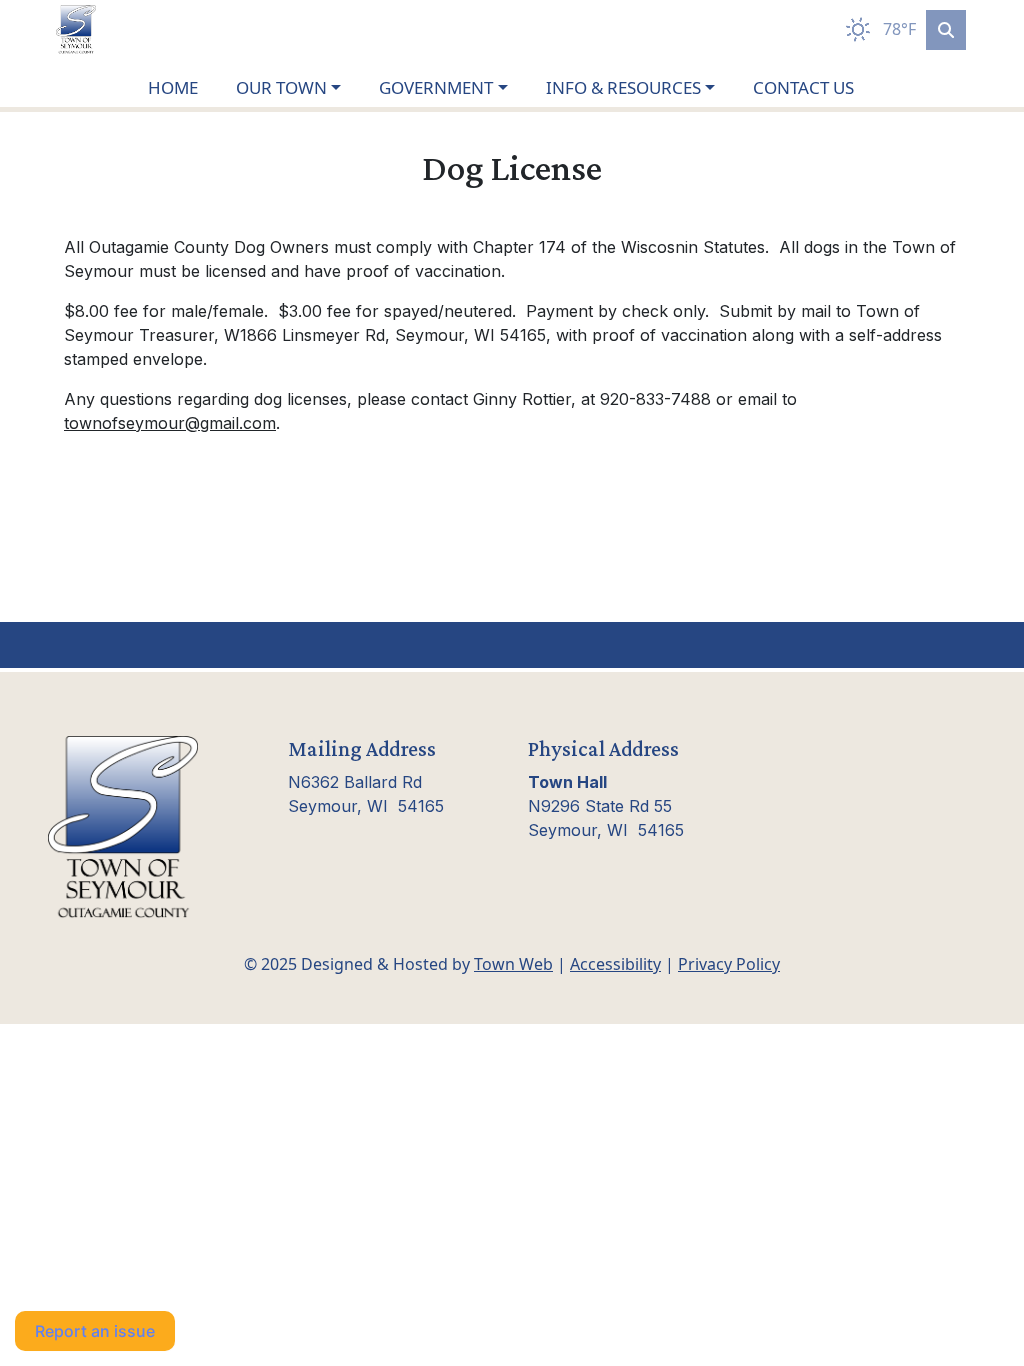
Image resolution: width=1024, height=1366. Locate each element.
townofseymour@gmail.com (170, 423)
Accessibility (615, 964)
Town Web (513, 964)
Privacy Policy (729, 964)
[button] (299, 88)
